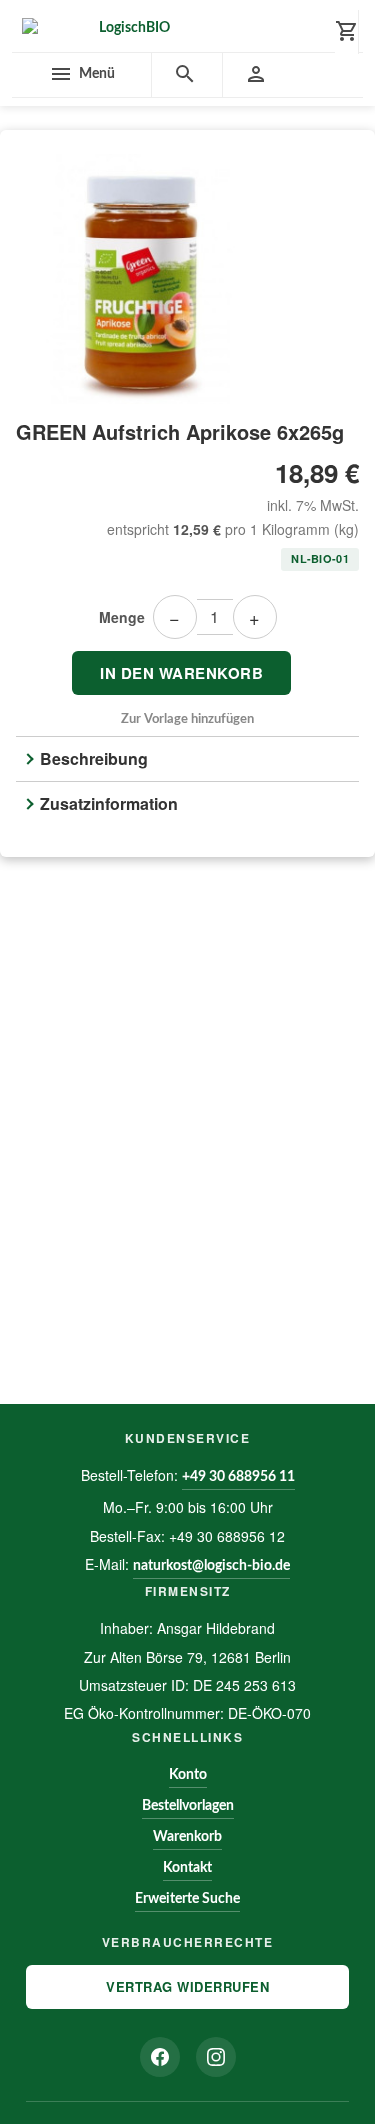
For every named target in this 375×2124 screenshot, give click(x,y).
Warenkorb (187, 1837)
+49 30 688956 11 (238, 1477)
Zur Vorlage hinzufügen (187, 719)
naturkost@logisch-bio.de (211, 1566)
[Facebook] (160, 2057)
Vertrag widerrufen (187, 1986)
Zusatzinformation (109, 803)
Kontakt (187, 1868)
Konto (188, 1775)
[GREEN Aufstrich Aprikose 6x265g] (187, 279)
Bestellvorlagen (188, 1806)
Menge (122, 617)
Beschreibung (94, 758)
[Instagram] (216, 2057)
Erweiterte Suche (187, 1899)
